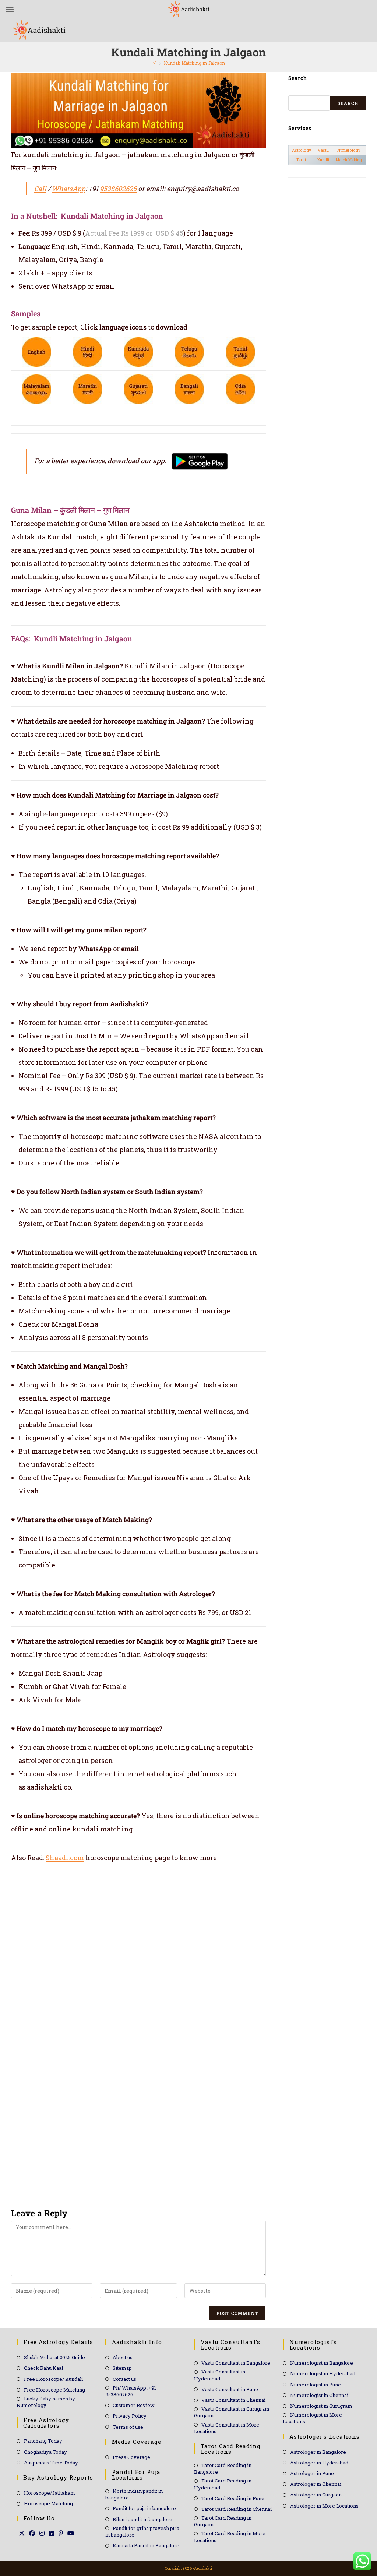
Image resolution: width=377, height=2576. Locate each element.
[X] (22, 2533)
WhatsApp (69, 189)
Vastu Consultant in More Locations (227, 2428)
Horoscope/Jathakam (50, 2493)
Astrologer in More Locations (324, 2506)
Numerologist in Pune (316, 2385)
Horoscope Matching (48, 2503)
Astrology (302, 150)
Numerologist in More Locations (312, 2418)
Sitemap (122, 2368)
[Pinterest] (61, 2533)
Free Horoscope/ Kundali (53, 2379)
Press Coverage (131, 2457)
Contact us (124, 2379)
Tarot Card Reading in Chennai (237, 2509)
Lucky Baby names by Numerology (46, 2402)
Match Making (349, 160)
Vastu (323, 150)
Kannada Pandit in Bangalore (146, 2545)
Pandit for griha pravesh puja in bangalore (142, 2531)
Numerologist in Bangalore (322, 2363)
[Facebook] (32, 2533)
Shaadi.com (65, 1858)
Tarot (301, 160)
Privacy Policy (130, 2416)
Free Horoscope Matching (54, 2390)
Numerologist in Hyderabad (323, 2373)
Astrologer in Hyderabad (319, 2463)
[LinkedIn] (52, 2533)
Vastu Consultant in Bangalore (236, 2363)
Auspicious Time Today (51, 2463)
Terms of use (128, 2427)
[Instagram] (42, 2533)
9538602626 (118, 189)
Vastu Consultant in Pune (230, 2389)
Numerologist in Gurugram (321, 2406)
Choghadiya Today (45, 2452)
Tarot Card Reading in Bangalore (223, 2468)
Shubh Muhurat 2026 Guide (54, 2357)
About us (123, 2357)
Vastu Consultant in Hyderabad (220, 2375)
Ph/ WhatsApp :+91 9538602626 (131, 2391)
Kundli (323, 160)
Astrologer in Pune (312, 2473)
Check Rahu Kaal (43, 2368)
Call (40, 189)
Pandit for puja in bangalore (144, 2508)
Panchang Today (43, 2441)
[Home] (155, 63)
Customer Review (134, 2405)
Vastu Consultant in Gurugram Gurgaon (232, 2412)
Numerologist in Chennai (319, 2395)
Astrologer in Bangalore (318, 2452)
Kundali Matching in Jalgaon (194, 63)
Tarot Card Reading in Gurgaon (223, 2521)
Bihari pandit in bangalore (142, 2519)
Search (348, 103)
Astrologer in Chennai (316, 2484)
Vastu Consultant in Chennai (233, 2400)
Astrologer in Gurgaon (316, 2495)
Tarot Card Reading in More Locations (230, 2537)
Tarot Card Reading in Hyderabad (223, 2484)
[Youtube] (71, 2533)
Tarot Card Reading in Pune (233, 2498)
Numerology (349, 150)
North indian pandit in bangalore (134, 2494)
